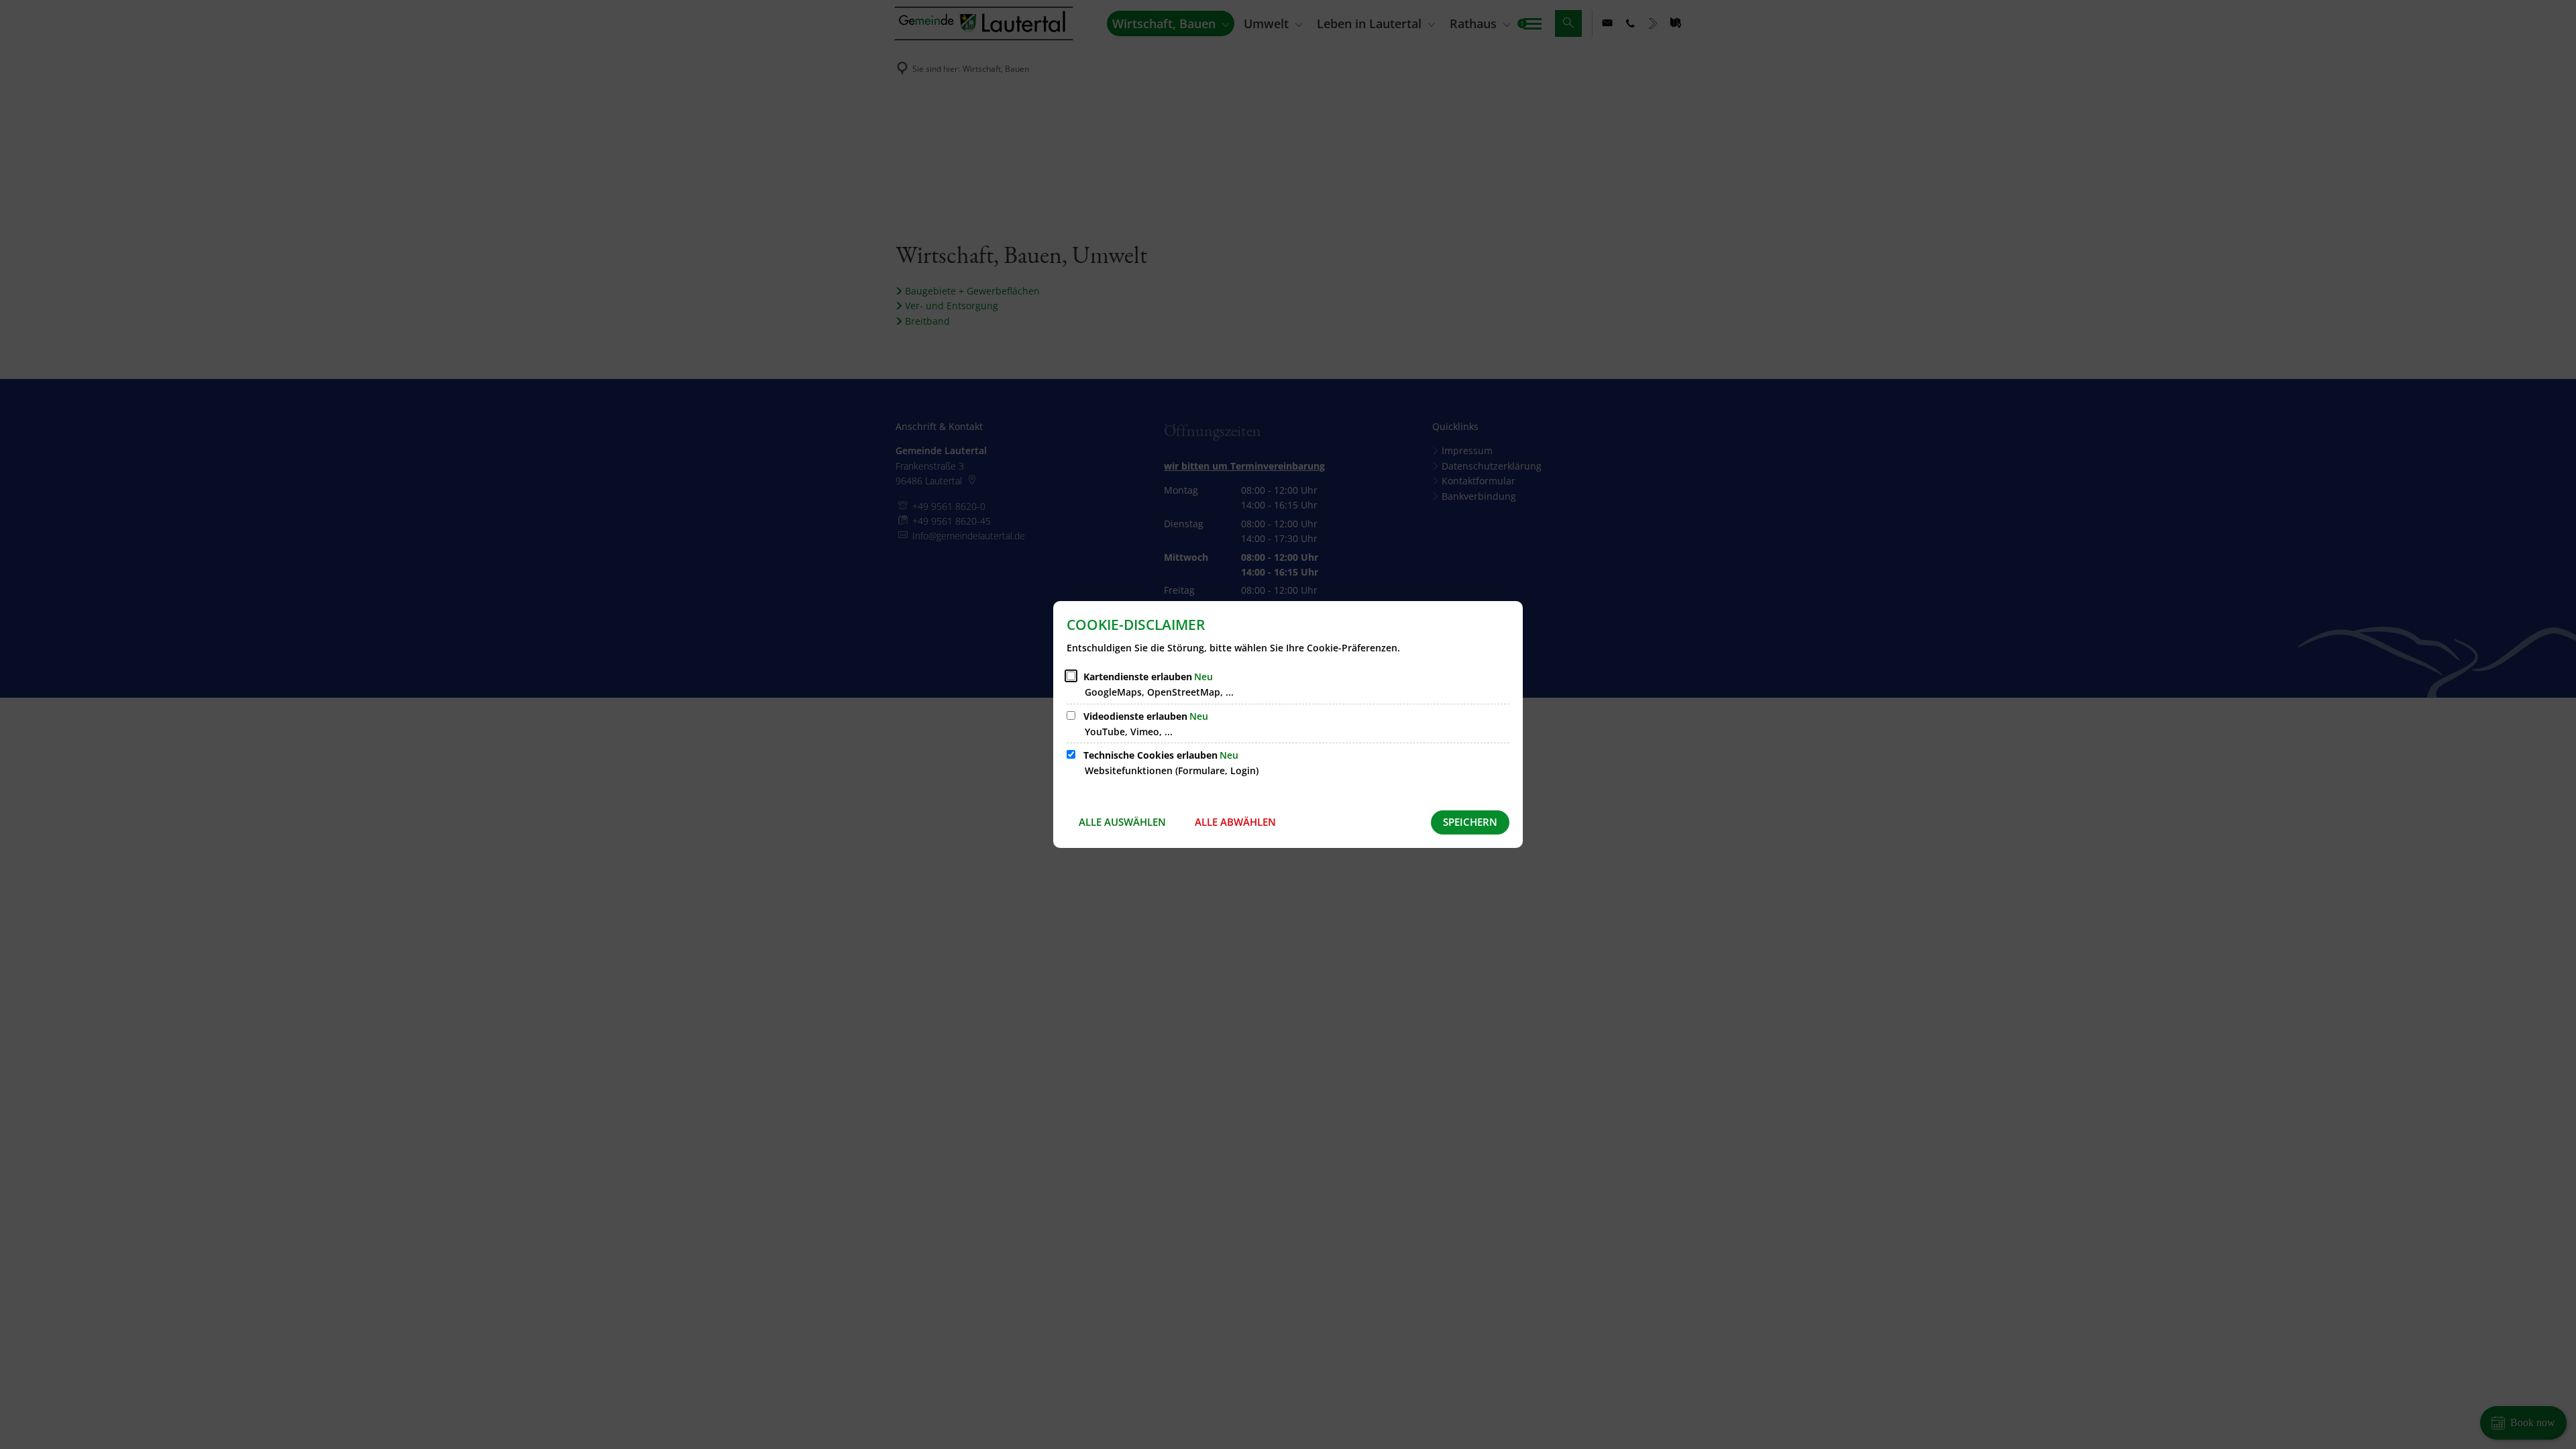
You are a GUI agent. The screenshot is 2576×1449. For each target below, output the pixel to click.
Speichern (1470, 822)
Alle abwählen (1235, 822)
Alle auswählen (1122, 822)
